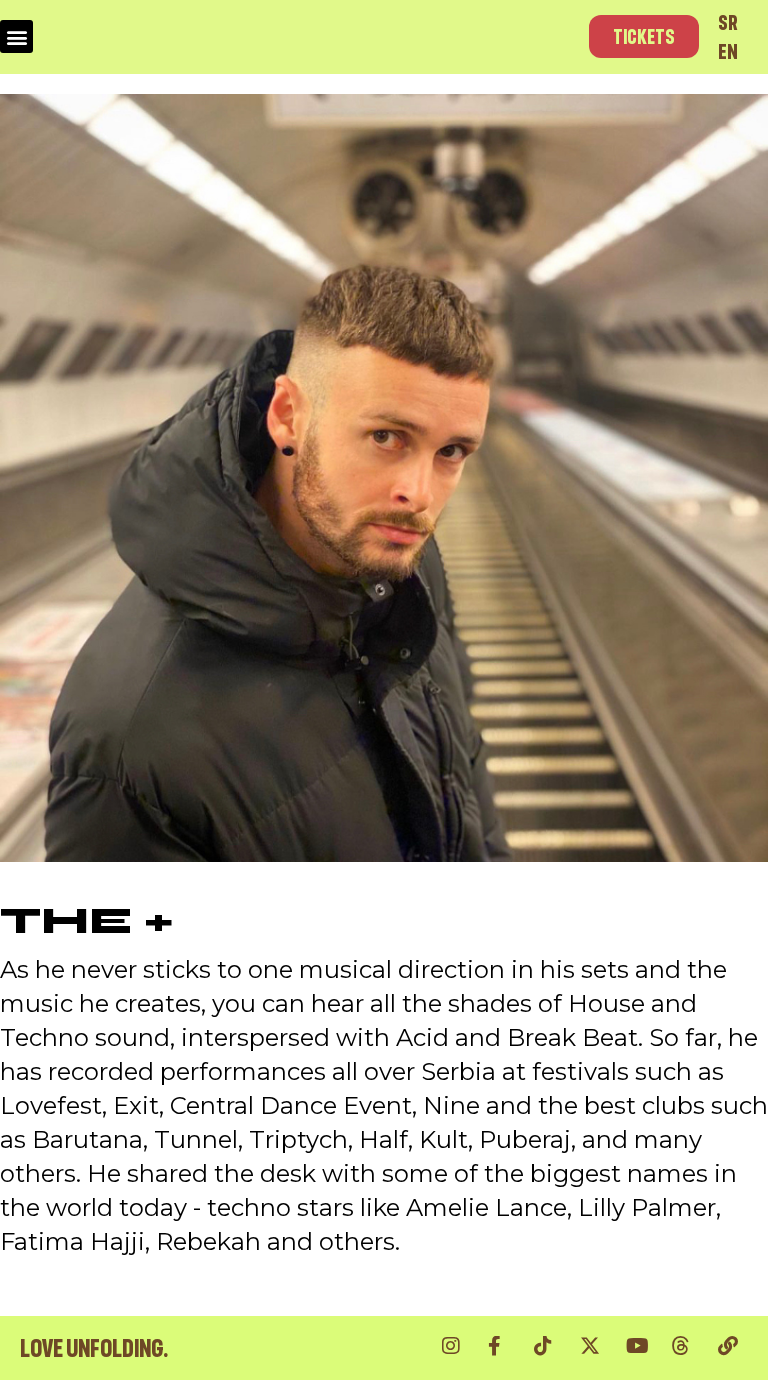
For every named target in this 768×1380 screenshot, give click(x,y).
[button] (16, 36)
